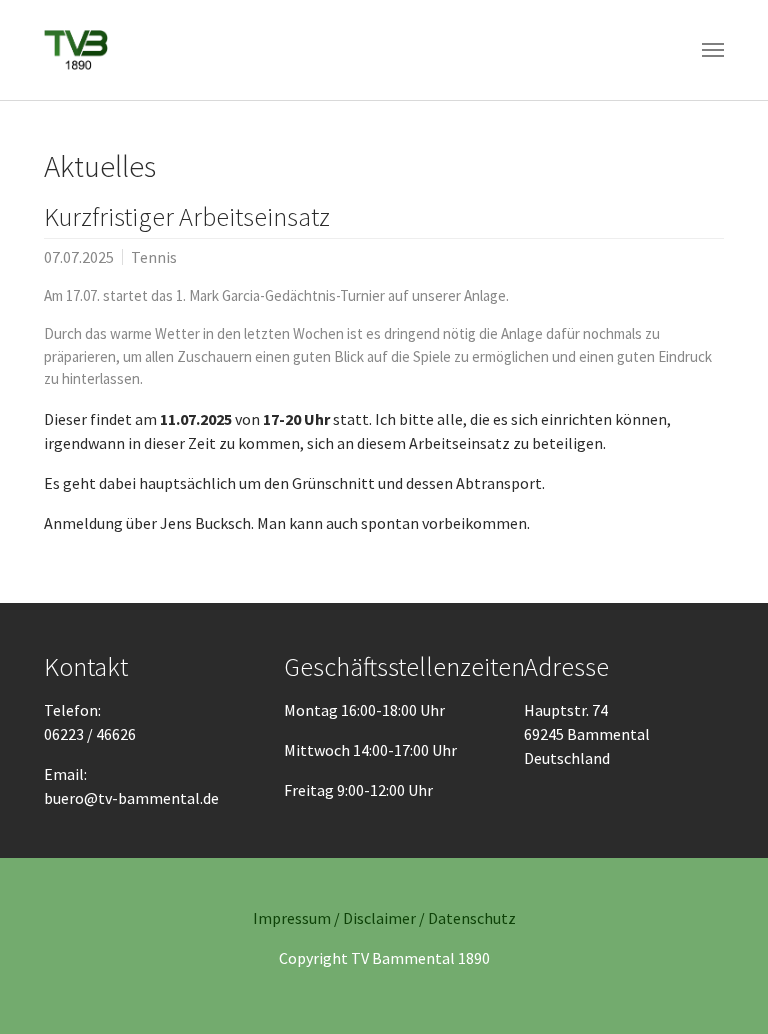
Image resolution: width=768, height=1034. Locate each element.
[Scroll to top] (724, 990)
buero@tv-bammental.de (131, 798)
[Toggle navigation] (713, 50)
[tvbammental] (76, 50)
